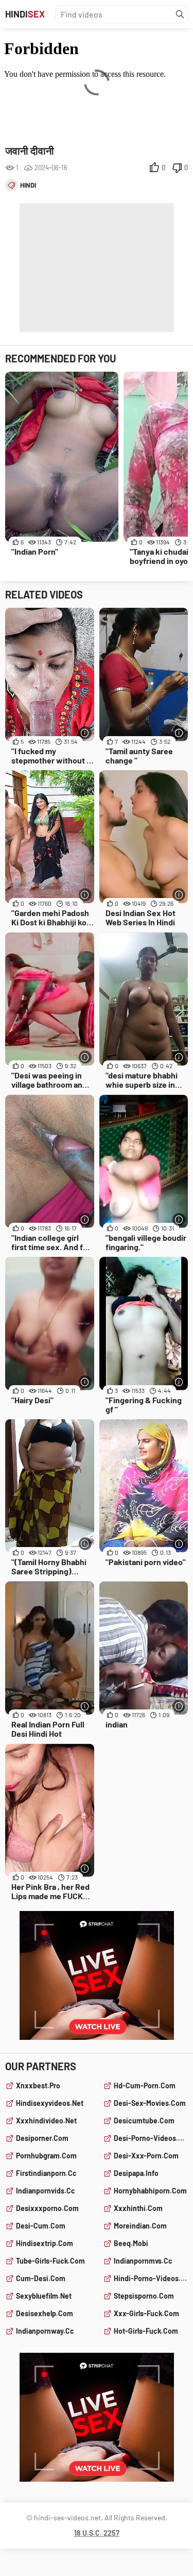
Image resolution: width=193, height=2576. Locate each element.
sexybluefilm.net (44, 2296)
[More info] (85, 733)
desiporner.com (42, 2138)
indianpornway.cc (45, 2331)
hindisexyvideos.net (50, 2103)
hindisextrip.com (45, 2243)
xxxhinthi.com (138, 2208)
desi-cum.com (41, 2226)
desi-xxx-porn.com (146, 2156)
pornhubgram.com (46, 2156)
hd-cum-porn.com (145, 2085)
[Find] (180, 14)
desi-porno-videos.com (151, 2138)
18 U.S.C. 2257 (97, 2533)
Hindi (25, 14)
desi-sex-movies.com (150, 2103)
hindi (28, 185)
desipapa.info (136, 2173)
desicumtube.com (144, 2121)
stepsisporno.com (144, 2296)
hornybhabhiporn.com (150, 2191)
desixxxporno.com (47, 2208)
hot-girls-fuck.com (146, 2331)
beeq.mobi (131, 2243)
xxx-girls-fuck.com (146, 2313)
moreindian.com (140, 2226)
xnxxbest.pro (38, 2085)
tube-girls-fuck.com (50, 2261)
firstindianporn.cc (46, 2173)
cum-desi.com (41, 2278)
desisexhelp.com (45, 2313)
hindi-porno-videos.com (151, 2278)
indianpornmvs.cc (143, 2261)
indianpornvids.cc (46, 2191)
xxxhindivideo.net (46, 2121)
